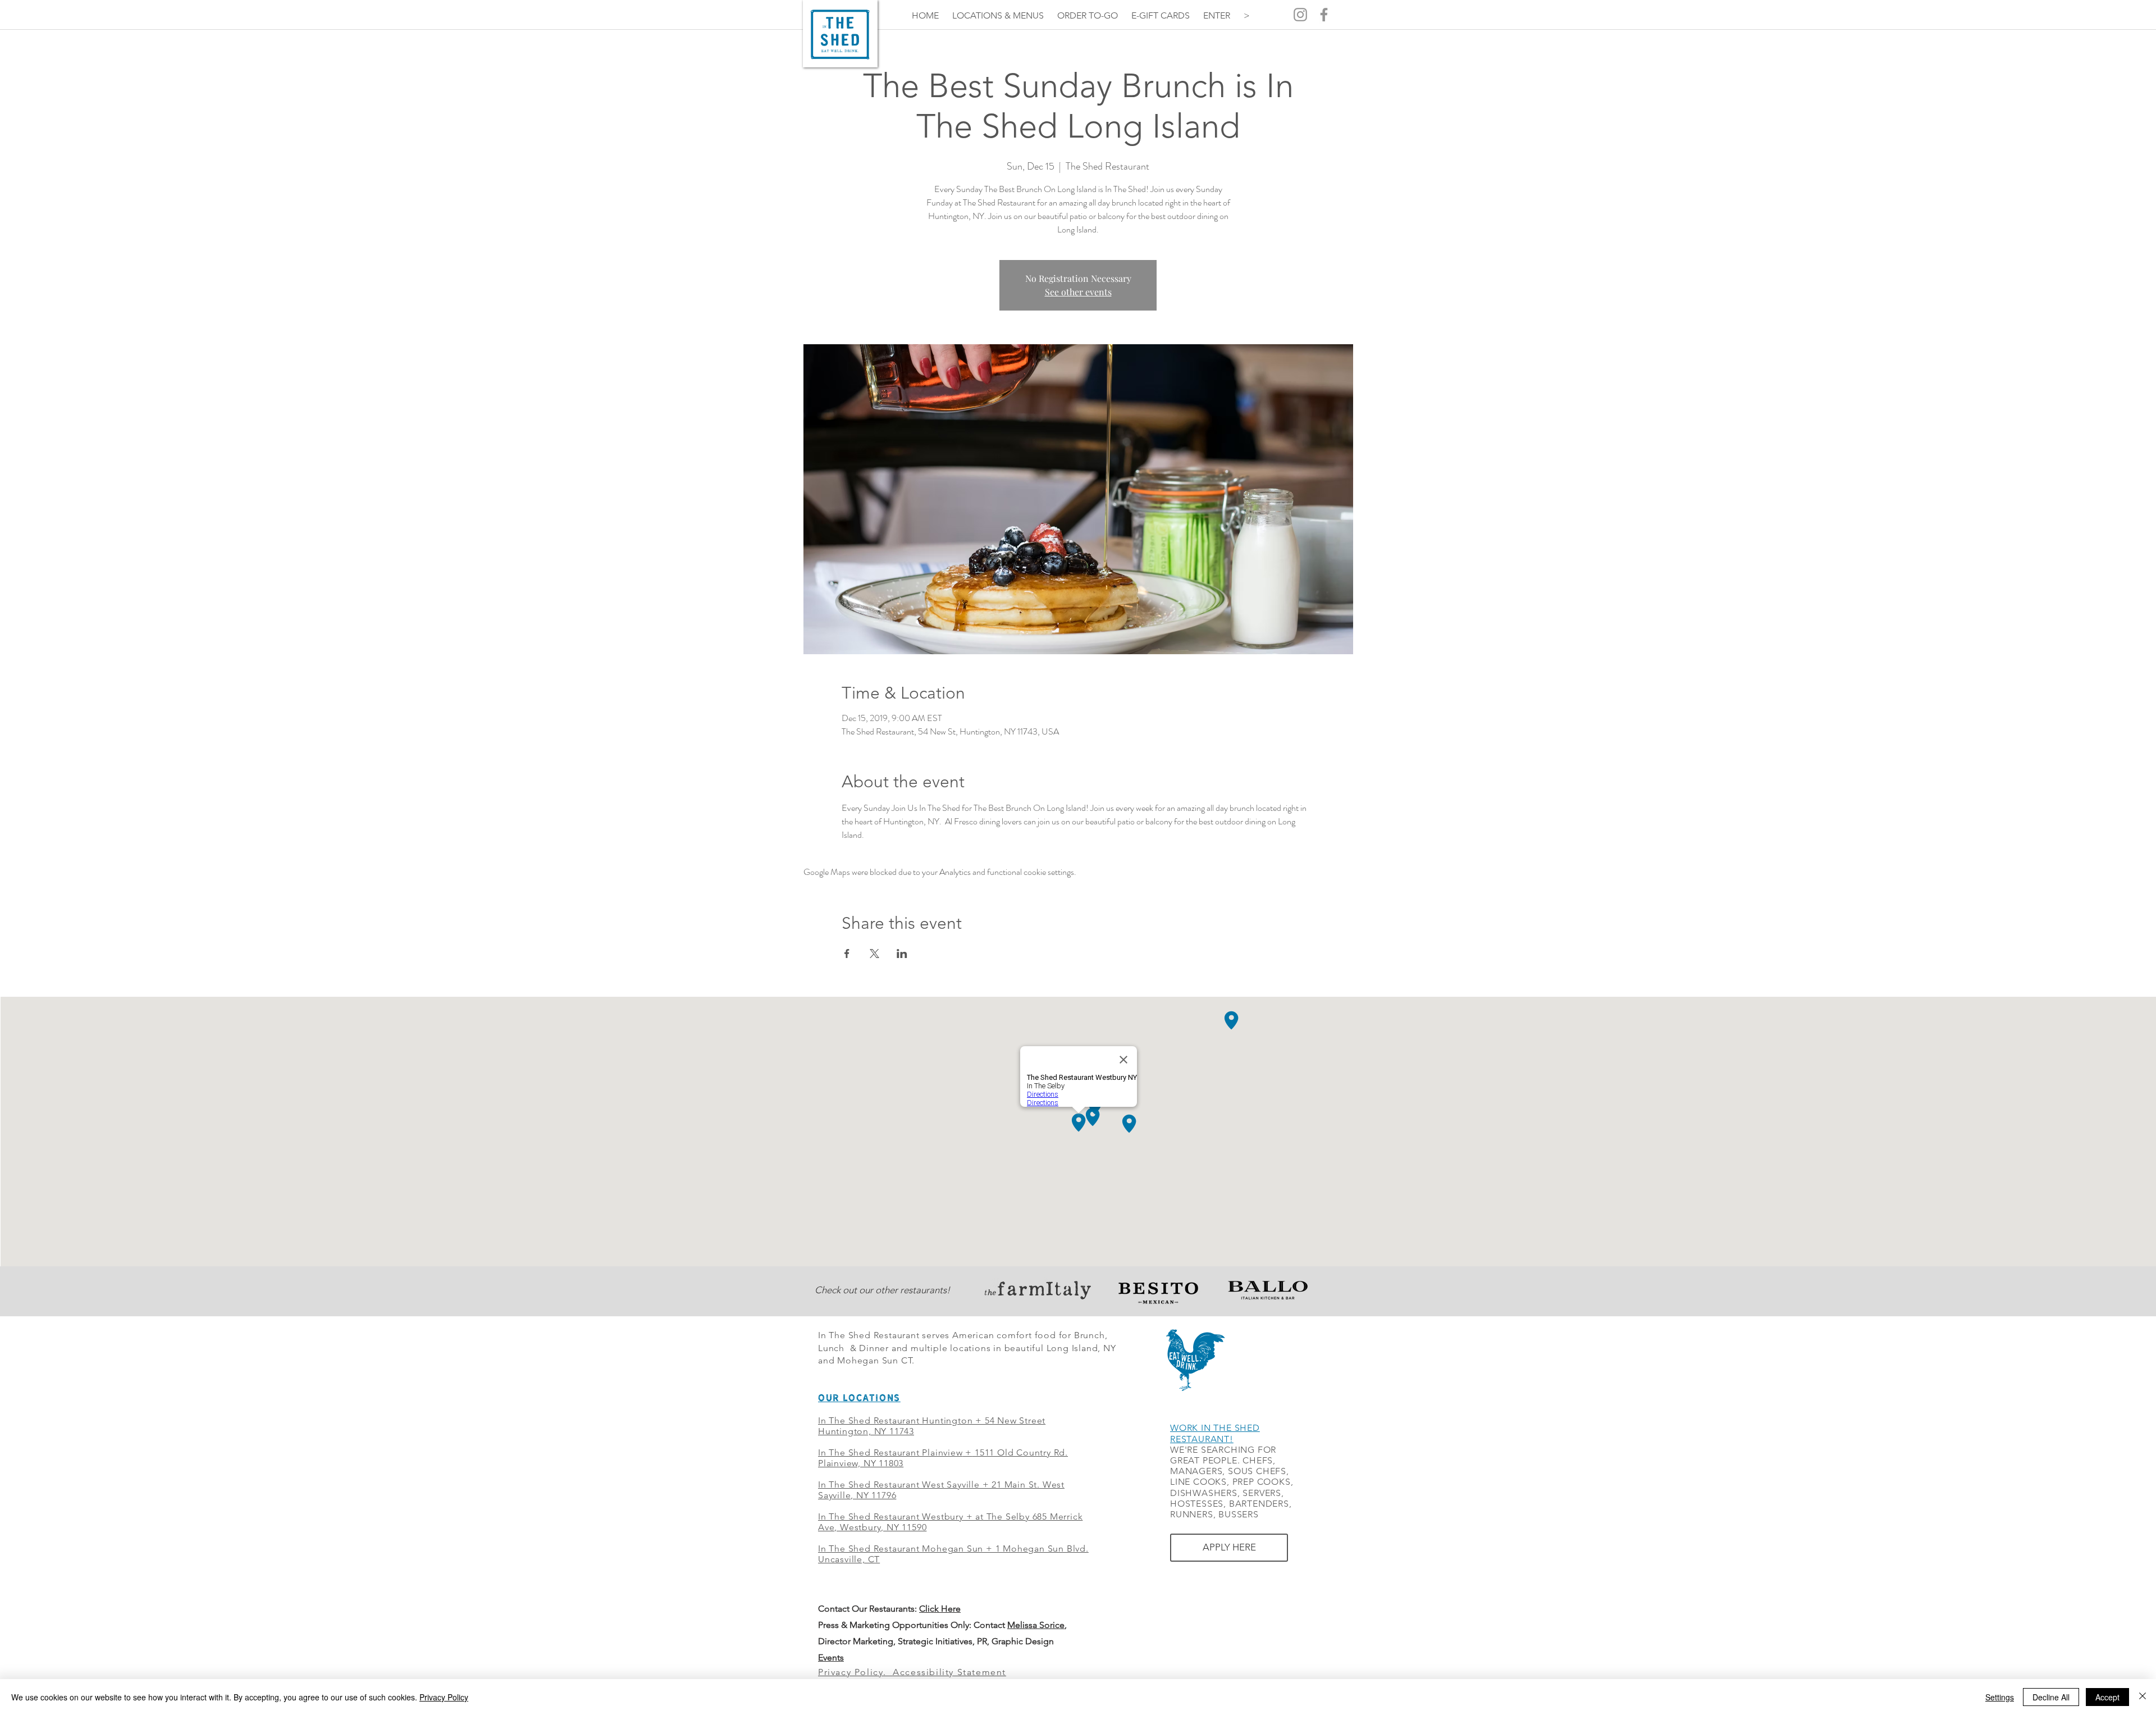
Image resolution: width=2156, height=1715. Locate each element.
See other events (1078, 292)
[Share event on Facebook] (847, 954)
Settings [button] (2000, 1697)
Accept (2107, 1697)
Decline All (2051, 1697)
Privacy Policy (444, 1697)
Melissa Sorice (1036, 1625)
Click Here (940, 1609)
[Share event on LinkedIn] (902, 954)
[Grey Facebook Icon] (1324, 15)
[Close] (2143, 1697)
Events (831, 1657)
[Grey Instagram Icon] (1300, 15)
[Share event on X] (874, 954)
